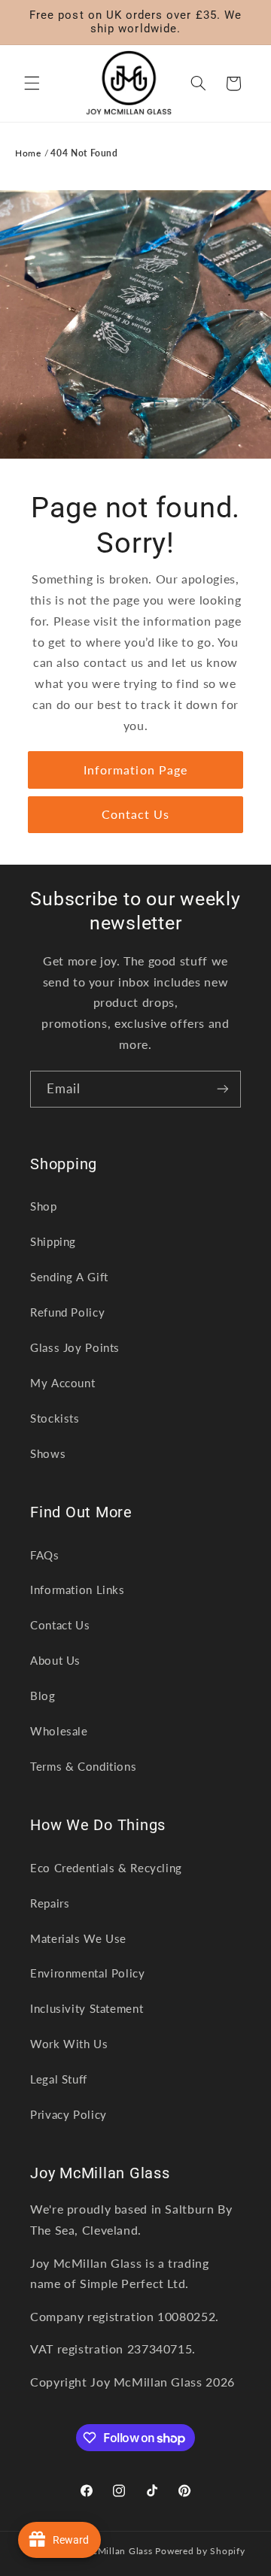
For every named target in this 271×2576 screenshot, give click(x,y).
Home (28, 153)
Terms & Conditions (83, 1766)
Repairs (50, 1903)
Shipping (53, 1241)
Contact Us (136, 814)
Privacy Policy (69, 2114)
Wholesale (59, 1731)
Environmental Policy (88, 1973)
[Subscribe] (223, 1089)
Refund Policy (67, 1312)
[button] (32, 83)
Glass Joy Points (75, 1347)
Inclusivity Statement (87, 2008)
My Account (62, 1383)
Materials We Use (78, 1938)
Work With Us (69, 2044)
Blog (43, 1696)
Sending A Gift (69, 1277)
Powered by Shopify (200, 2551)
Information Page (135, 769)
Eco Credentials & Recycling (106, 1868)
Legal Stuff (59, 2079)
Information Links (78, 1590)
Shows (48, 1453)
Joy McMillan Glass (109, 2551)
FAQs (45, 1555)
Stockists (55, 1418)
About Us (55, 1660)
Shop (44, 1206)
